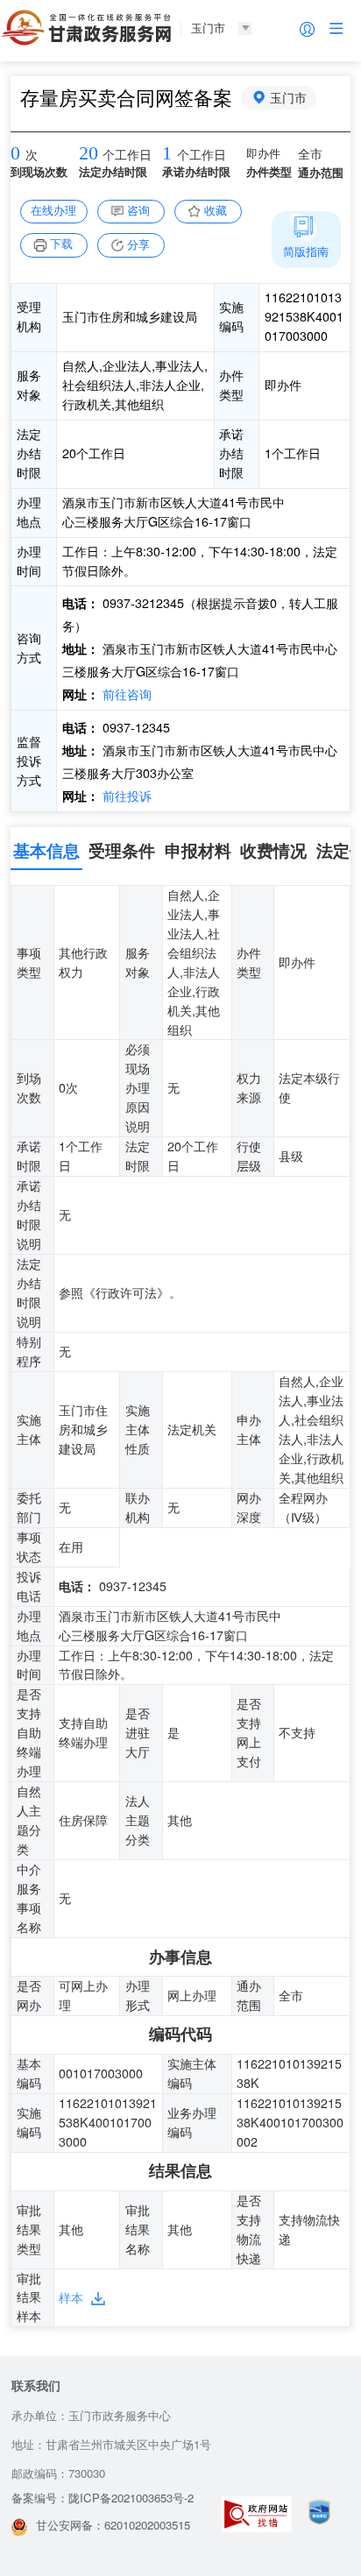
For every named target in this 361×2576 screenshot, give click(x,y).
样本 (71, 2297)
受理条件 (122, 850)
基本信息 (46, 850)
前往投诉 (125, 796)
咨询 (138, 210)
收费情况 (273, 850)
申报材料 (198, 850)
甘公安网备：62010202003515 (113, 2525)
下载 (61, 243)
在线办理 (53, 210)
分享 (138, 244)
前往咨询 (125, 694)
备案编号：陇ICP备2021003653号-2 (103, 2498)
